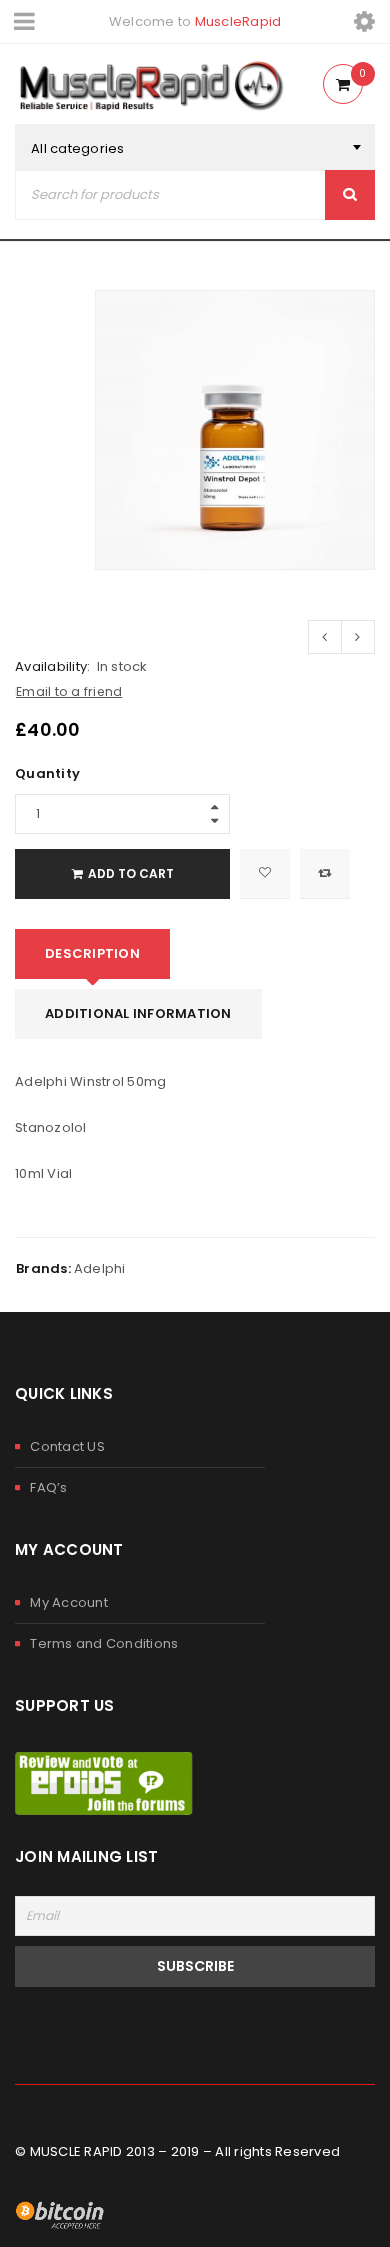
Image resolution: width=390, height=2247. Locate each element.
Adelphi (100, 1268)
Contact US (67, 1446)
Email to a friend (69, 691)
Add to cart (131, 873)
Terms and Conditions (104, 1643)
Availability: (52, 667)
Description (92, 953)
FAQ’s (48, 1487)
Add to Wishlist (265, 874)
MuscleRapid (238, 21)
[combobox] (195, 149)
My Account (69, 1602)
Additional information (138, 1013)
